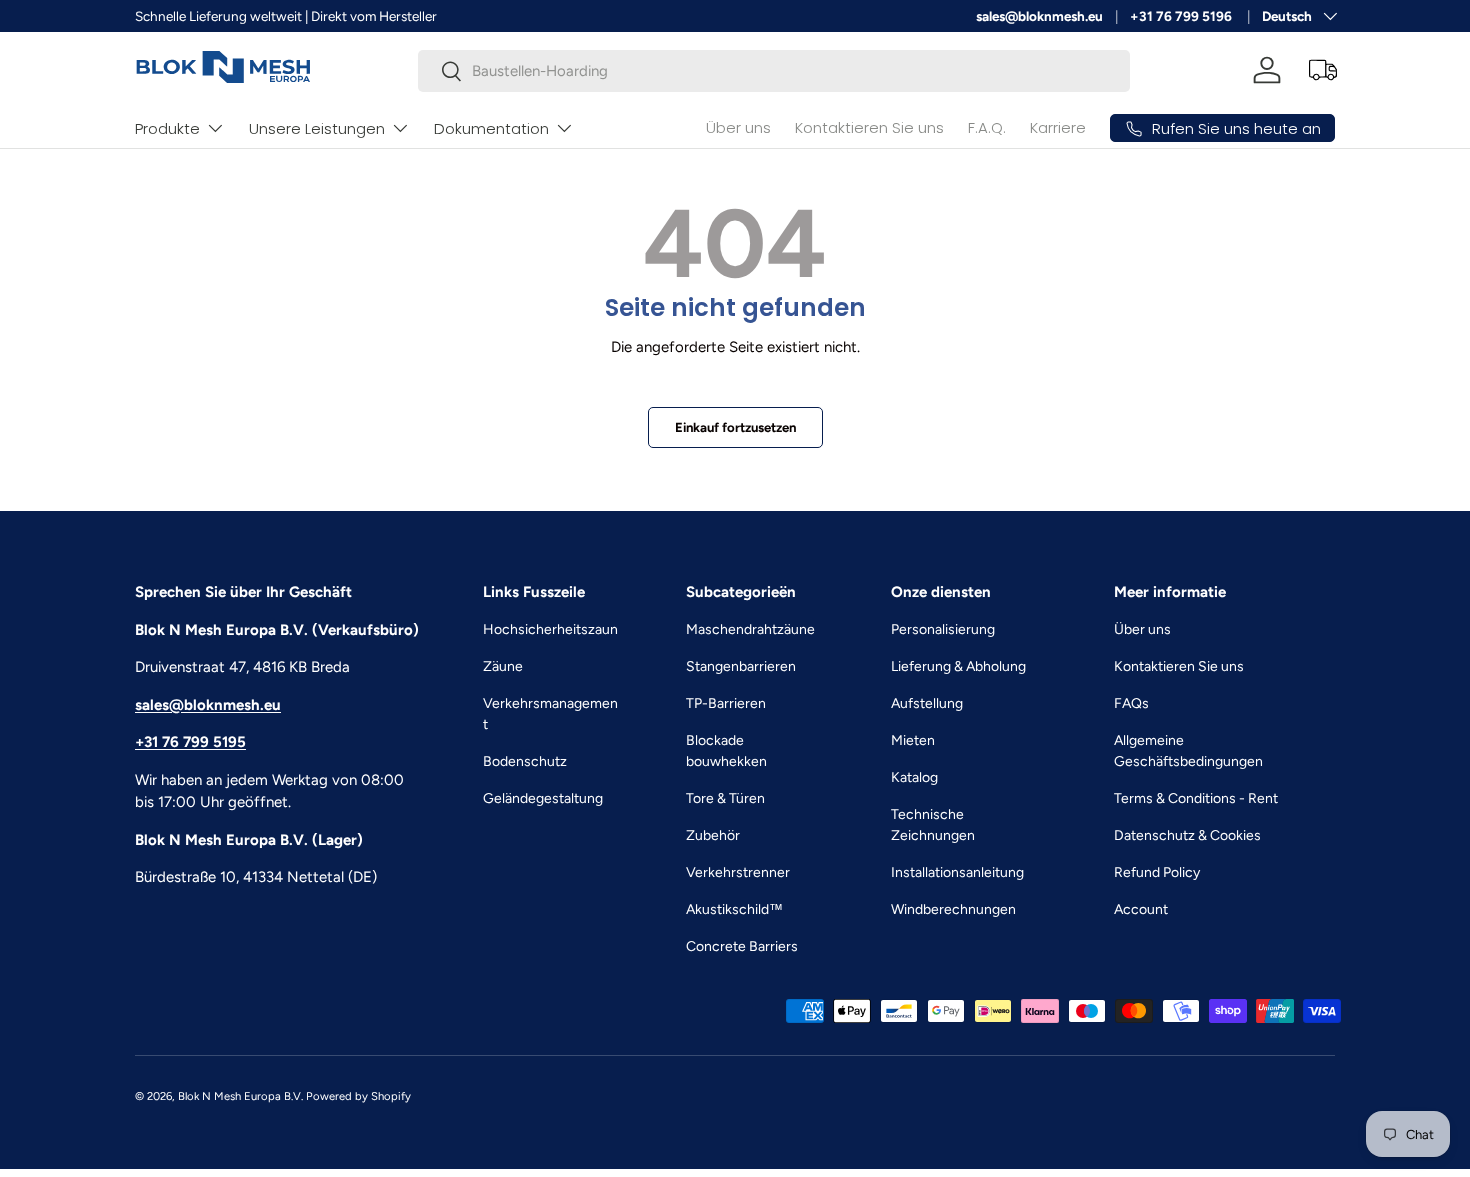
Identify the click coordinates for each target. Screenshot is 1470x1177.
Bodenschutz (525, 761)
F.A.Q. (987, 127)
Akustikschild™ (734, 909)
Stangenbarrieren (741, 666)
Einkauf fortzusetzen (735, 427)
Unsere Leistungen (317, 128)
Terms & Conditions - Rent (1196, 798)
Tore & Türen (725, 798)
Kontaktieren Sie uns (869, 127)
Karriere (1058, 127)
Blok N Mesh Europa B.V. (240, 1096)
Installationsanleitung (957, 872)
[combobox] (774, 71)
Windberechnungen (953, 909)
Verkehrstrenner (738, 872)
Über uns (738, 127)
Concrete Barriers (742, 946)
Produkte (167, 128)
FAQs (1131, 703)
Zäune (503, 666)
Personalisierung (943, 629)
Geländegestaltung (543, 798)
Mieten (913, 740)
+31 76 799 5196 (1182, 16)
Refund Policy (1157, 872)
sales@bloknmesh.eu (1039, 16)
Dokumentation (491, 128)
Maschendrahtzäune (750, 629)
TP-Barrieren (726, 703)
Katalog (914, 777)
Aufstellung (927, 703)
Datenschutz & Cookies (1187, 835)
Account (1141, 909)
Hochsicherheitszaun (550, 629)
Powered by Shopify (358, 1096)
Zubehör (713, 835)
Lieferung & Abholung (958, 666)
